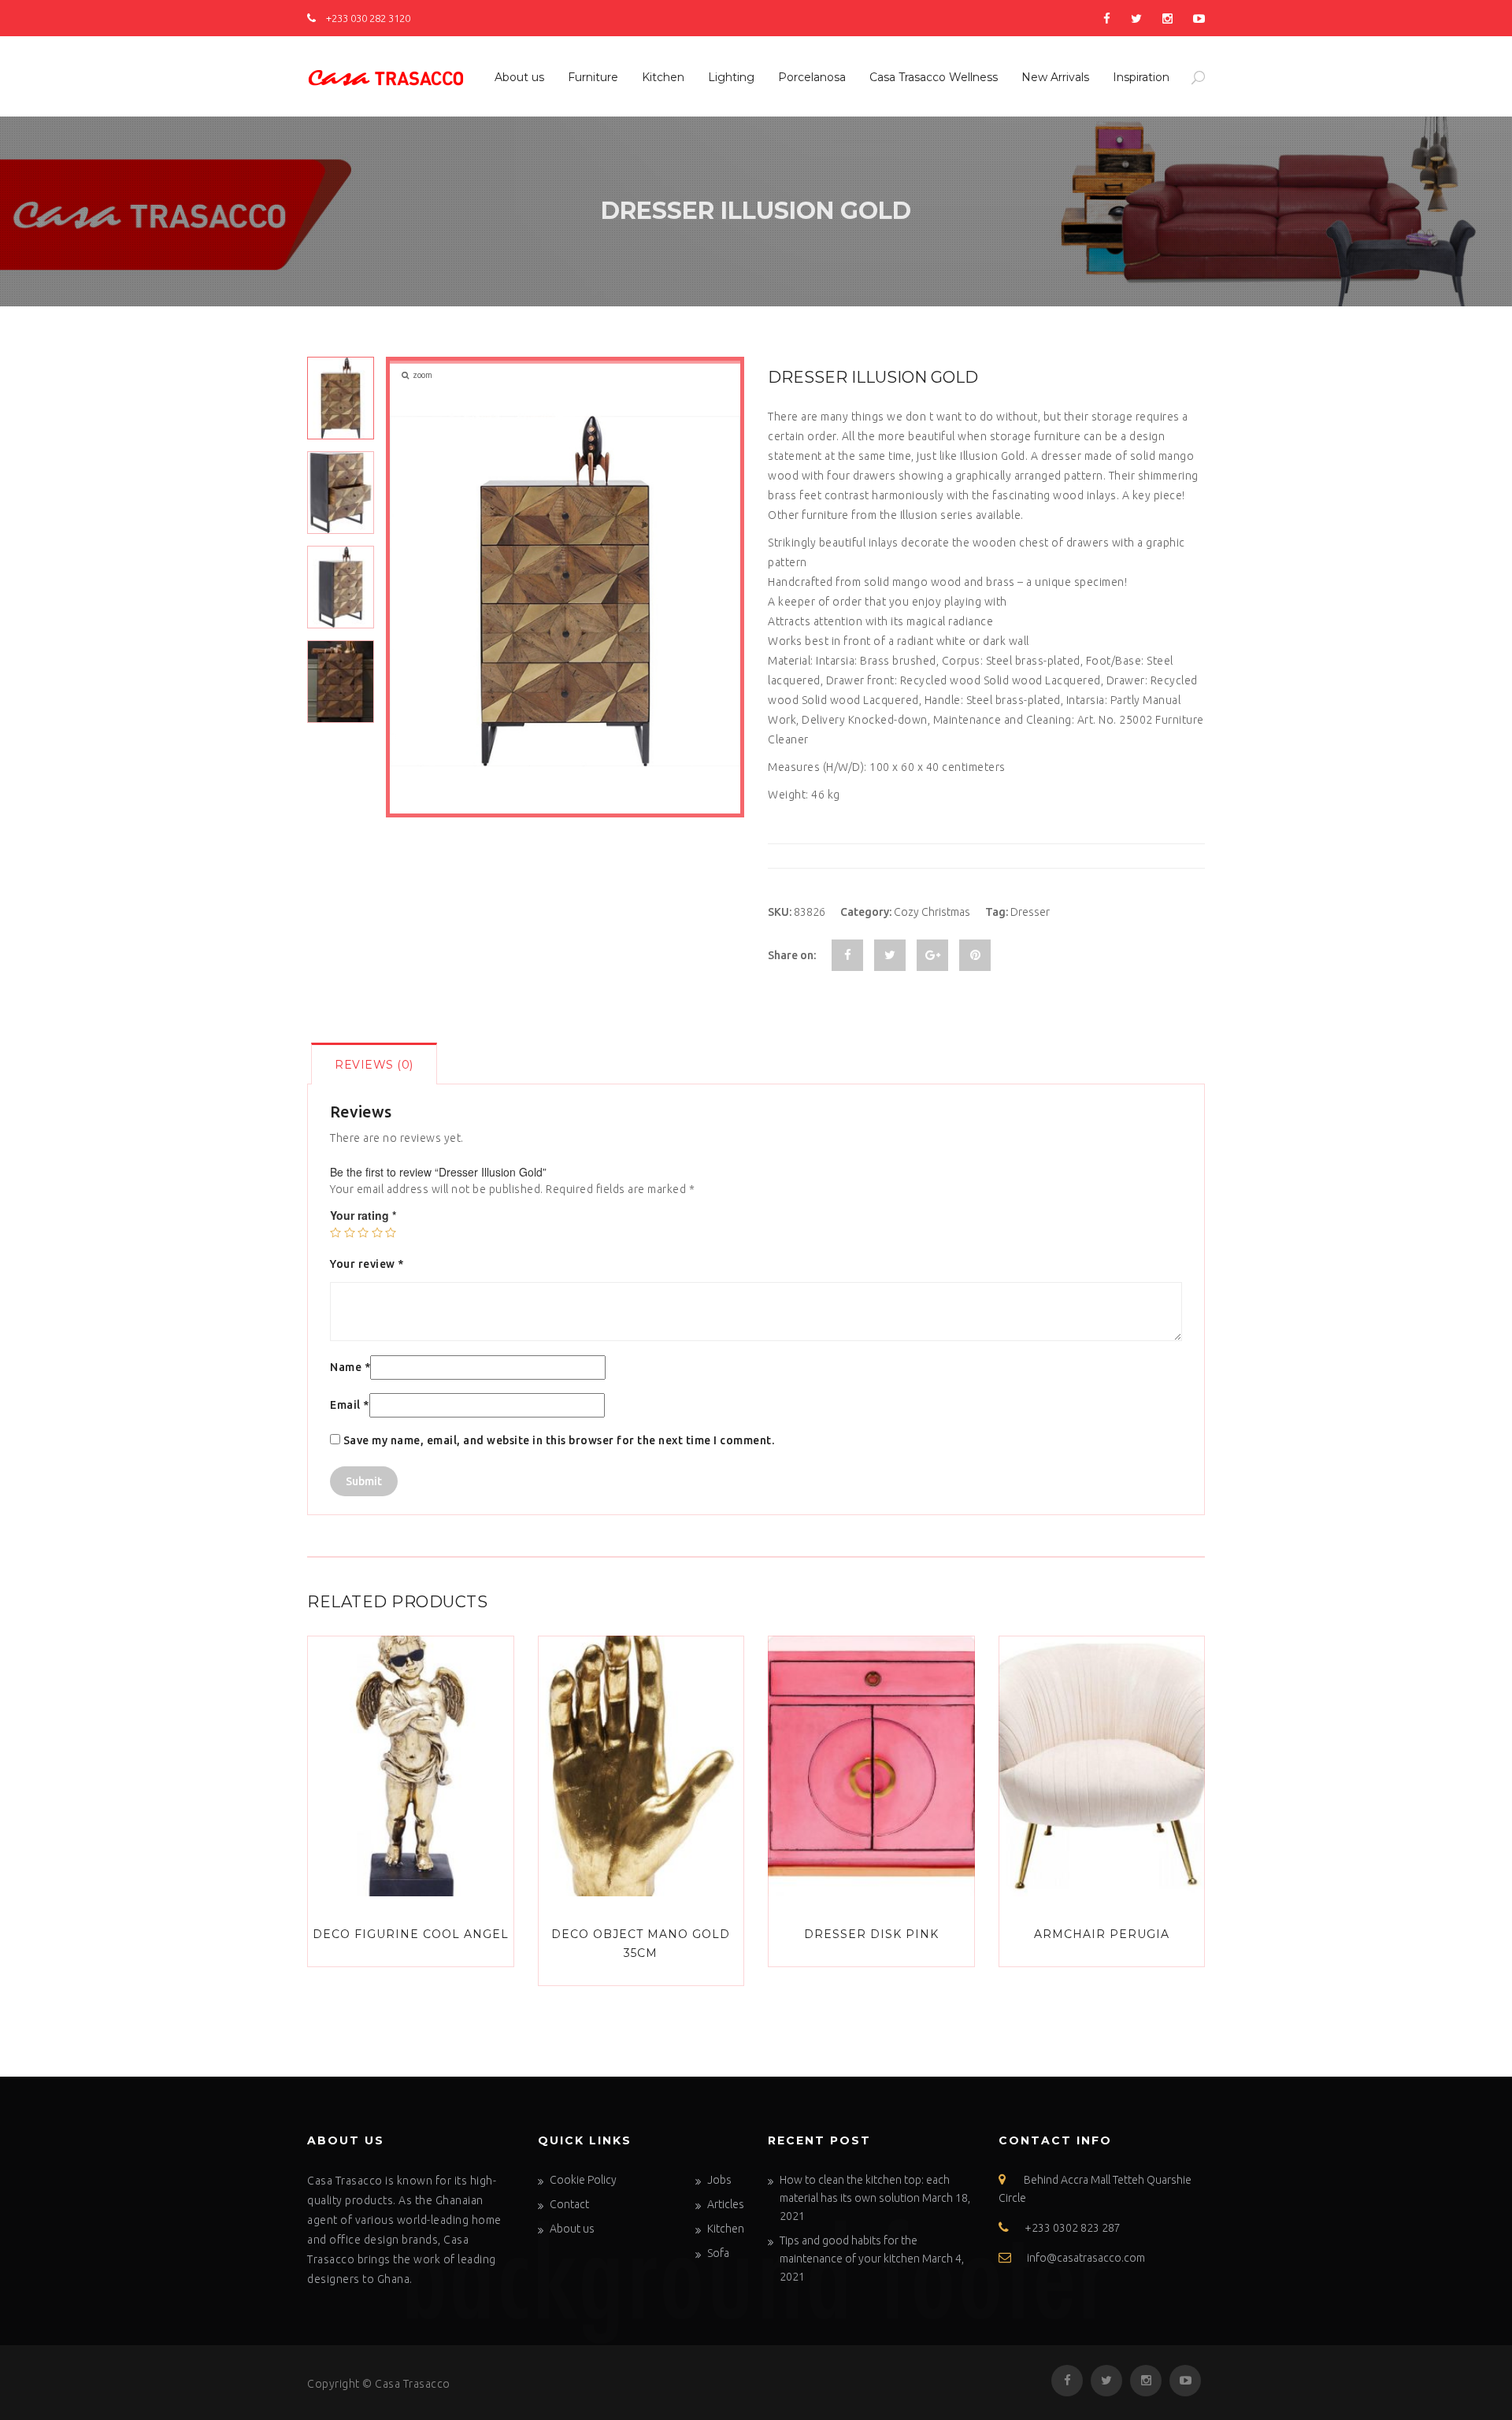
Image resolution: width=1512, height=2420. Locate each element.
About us (519, 77)
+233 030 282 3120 (367, 18)
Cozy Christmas (932, 912)
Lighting (731, 77)
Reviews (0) (374, 1065)
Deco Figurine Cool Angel (411, 1934)
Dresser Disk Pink (871, 1934)
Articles (726, 2204)
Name (350, 1367)
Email (350, 1405)
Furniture (593, 77)
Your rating (363, 1215)
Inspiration (1141, 77)
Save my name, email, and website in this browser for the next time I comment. (559, 1440)
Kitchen (663, 77)
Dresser (1030, 912)
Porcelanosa (812, 77)
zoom (422, 375)
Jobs (719, 2180)
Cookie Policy (583, 2180)
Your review (367, 1264)
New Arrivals (1055, 77)
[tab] (374, 1064)
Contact (569, 2204)
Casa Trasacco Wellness (934, 77)
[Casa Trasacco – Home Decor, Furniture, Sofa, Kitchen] (386, 75)
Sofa (718, 2253)
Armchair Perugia (1102, 1934)
